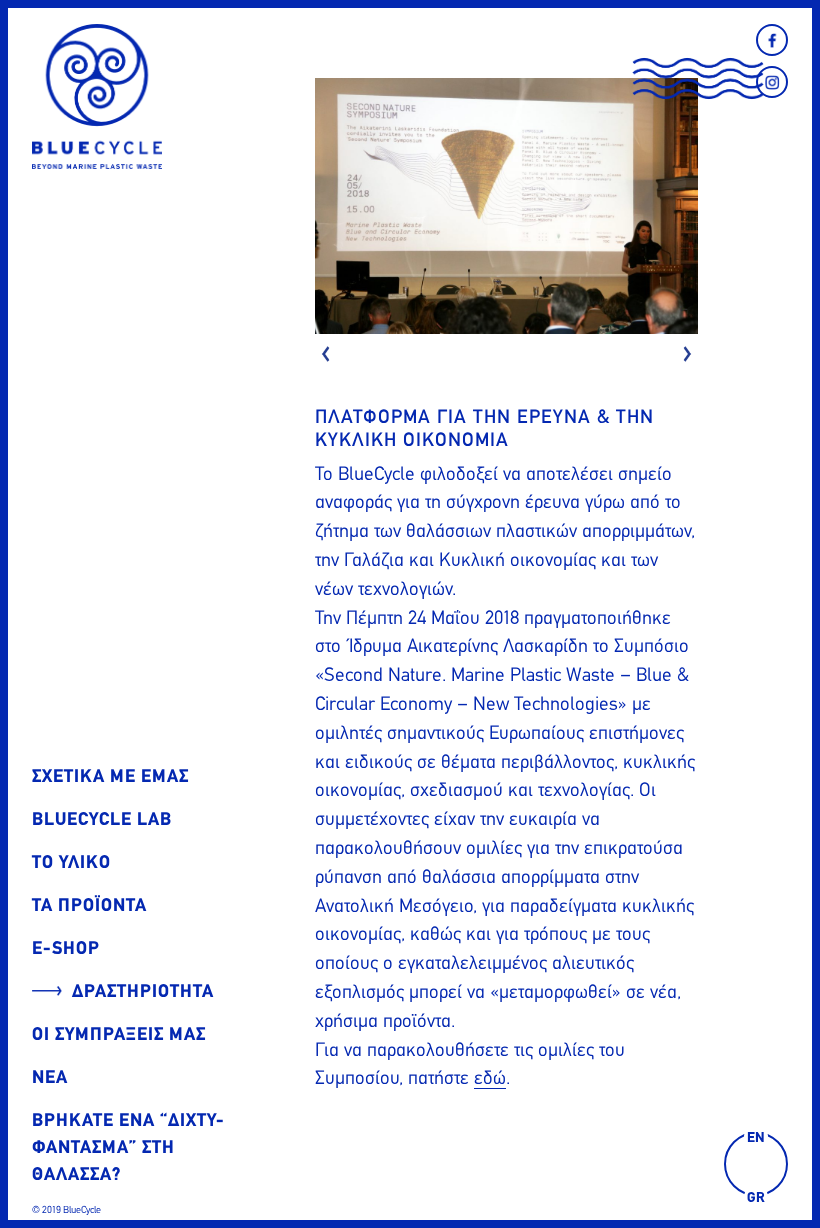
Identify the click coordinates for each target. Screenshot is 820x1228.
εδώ (490, 1077)
